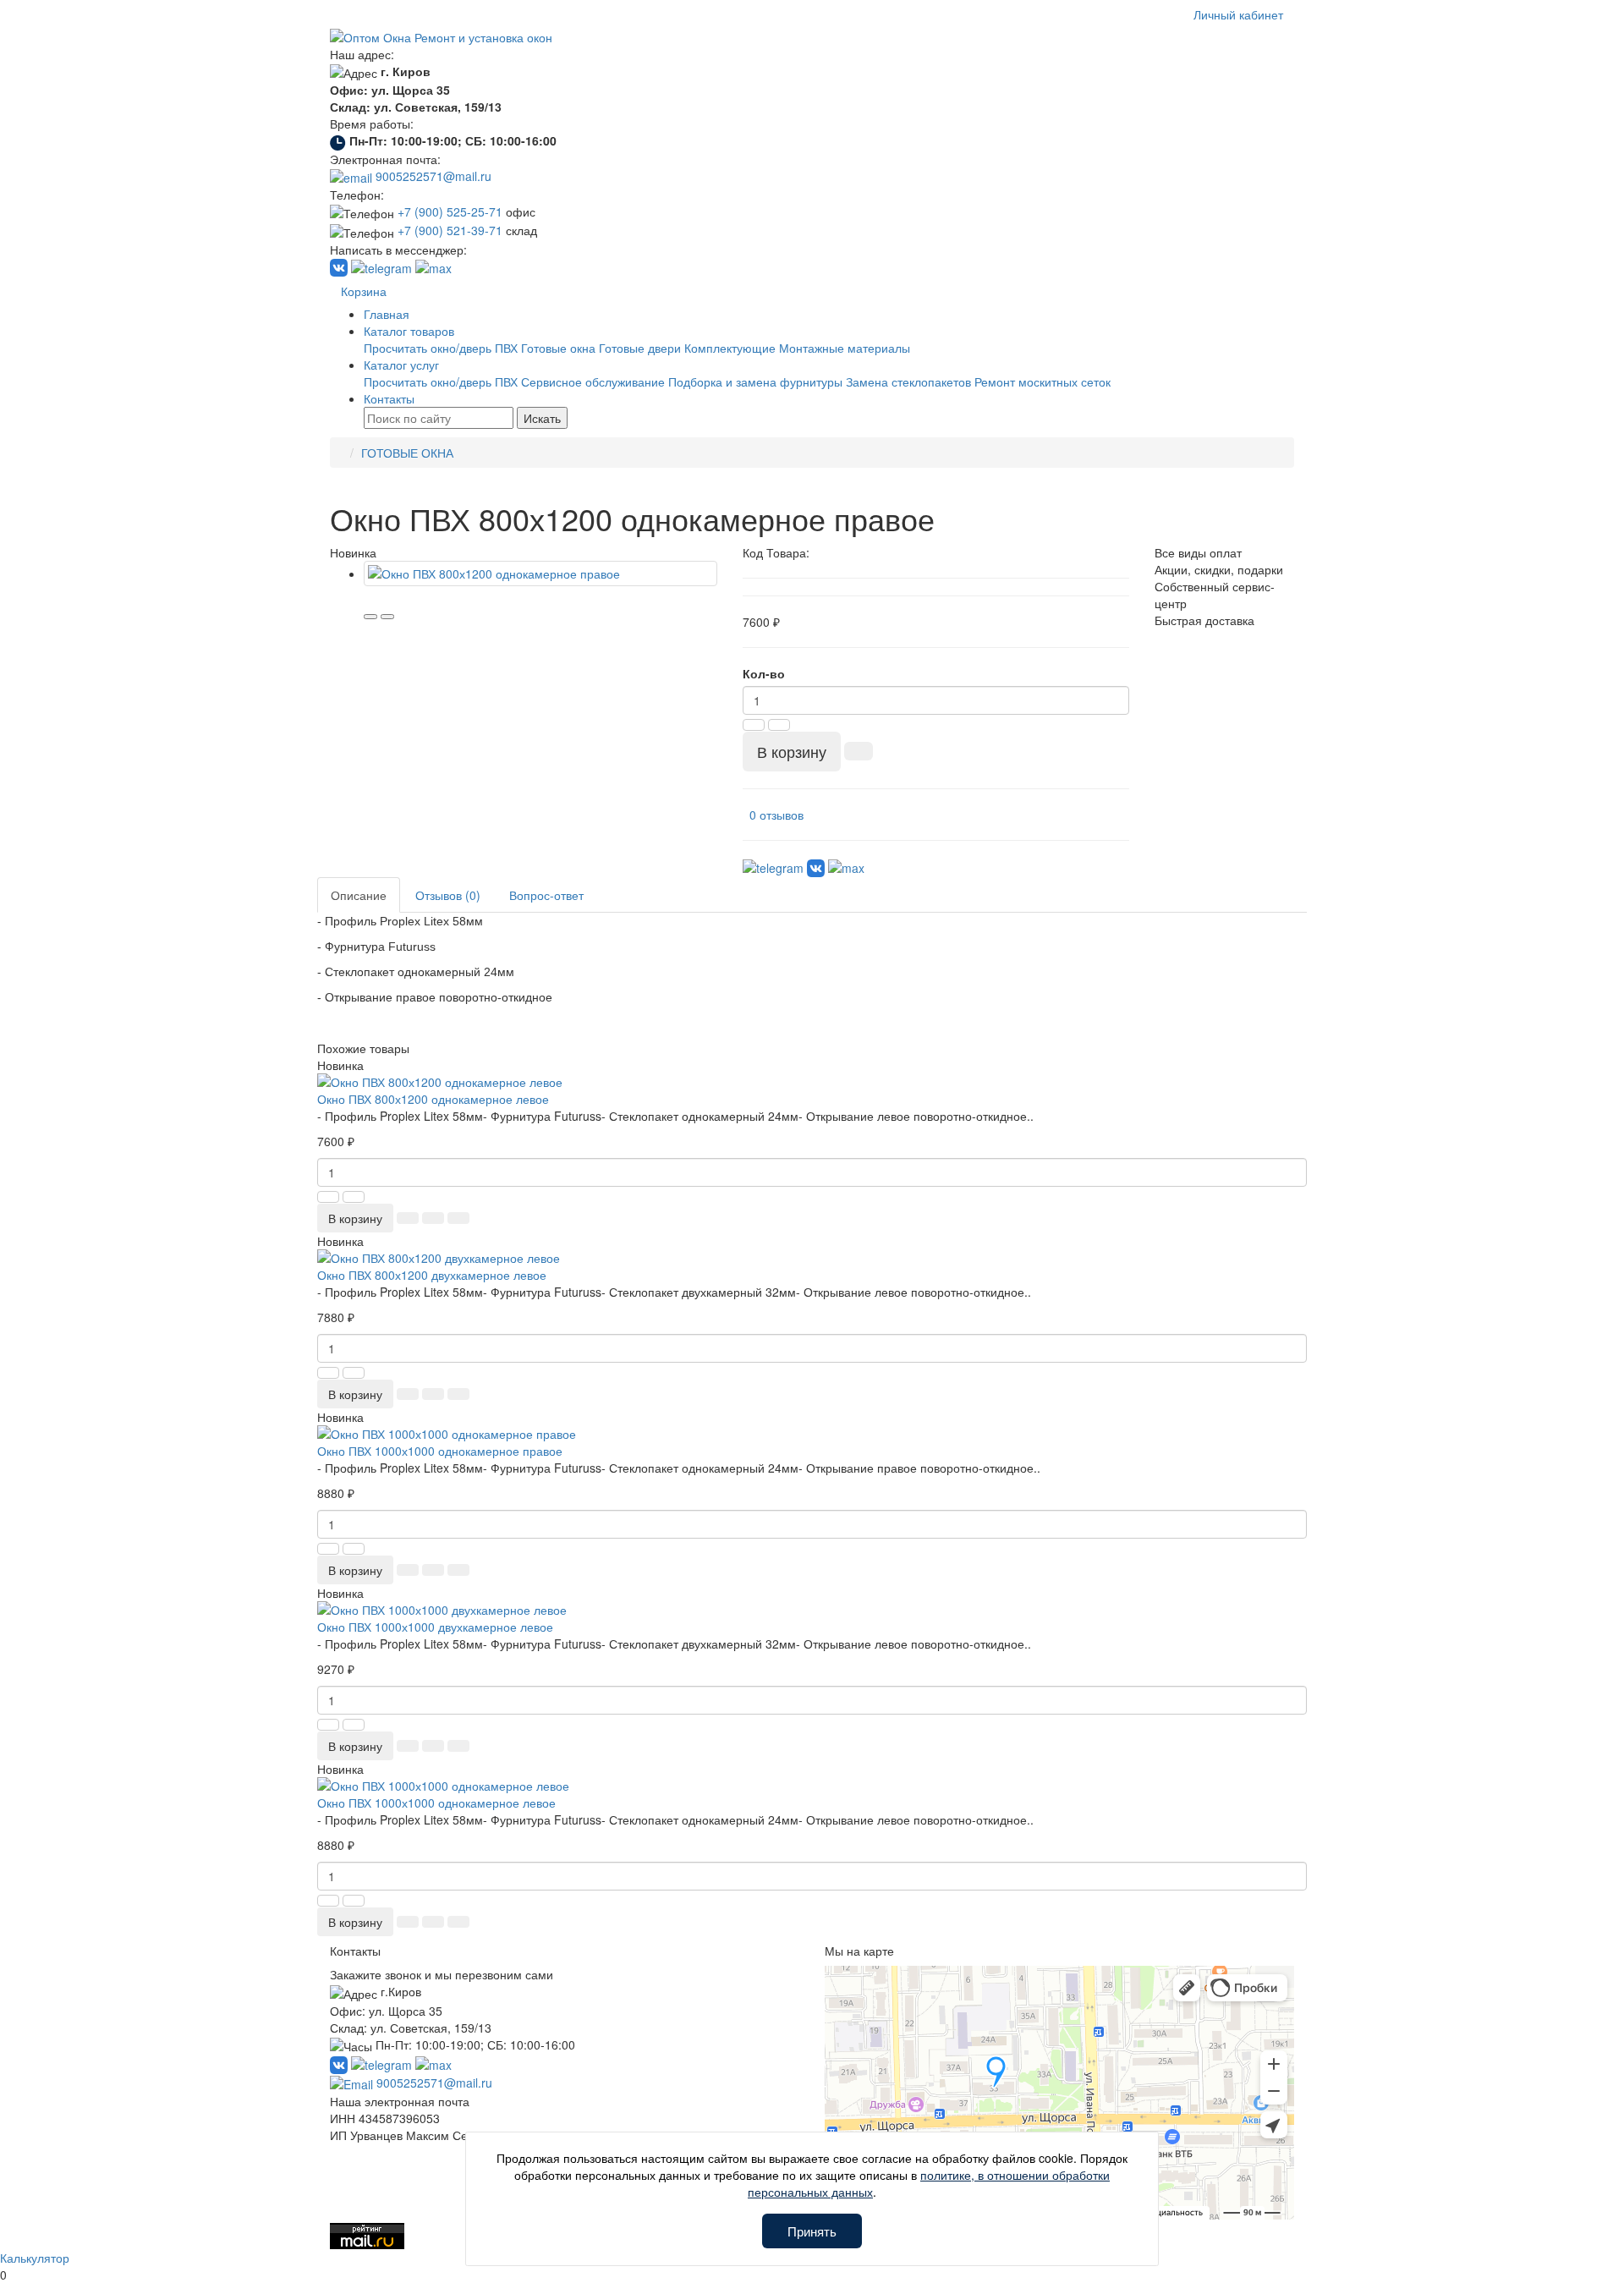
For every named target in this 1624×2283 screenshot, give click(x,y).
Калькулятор (35, 2258)
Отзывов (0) (448, 895)
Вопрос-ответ (546, 895)
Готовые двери (640, 348)
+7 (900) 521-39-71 (450, 230)
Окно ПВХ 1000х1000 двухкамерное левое (435, 1627)
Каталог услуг (401, 365)
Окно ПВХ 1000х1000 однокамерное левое (436, 1803)
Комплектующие (730, 348)
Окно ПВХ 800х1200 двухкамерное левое (432, 1275)
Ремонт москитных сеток (1042, 381)
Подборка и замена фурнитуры (755, 381)
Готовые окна (558, 348)
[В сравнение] (387, 617)
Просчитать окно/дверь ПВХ (441, 348)
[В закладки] (370, 617)
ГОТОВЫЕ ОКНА (407, 453)
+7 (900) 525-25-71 (450, 211)
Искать (542, 418)
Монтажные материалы (845, 348)
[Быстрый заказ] (859, 751)
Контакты (389, 398)
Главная (387, 314)
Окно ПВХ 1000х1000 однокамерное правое (440, 1451)
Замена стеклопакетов (908, 381)
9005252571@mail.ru (432, 176)
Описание (359, 895)
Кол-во (764, 673)
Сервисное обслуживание (593, 381)
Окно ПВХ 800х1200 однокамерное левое (433, 1099)
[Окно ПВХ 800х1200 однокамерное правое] (540, 573)
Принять (812, 2231)
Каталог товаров (409, 331)
